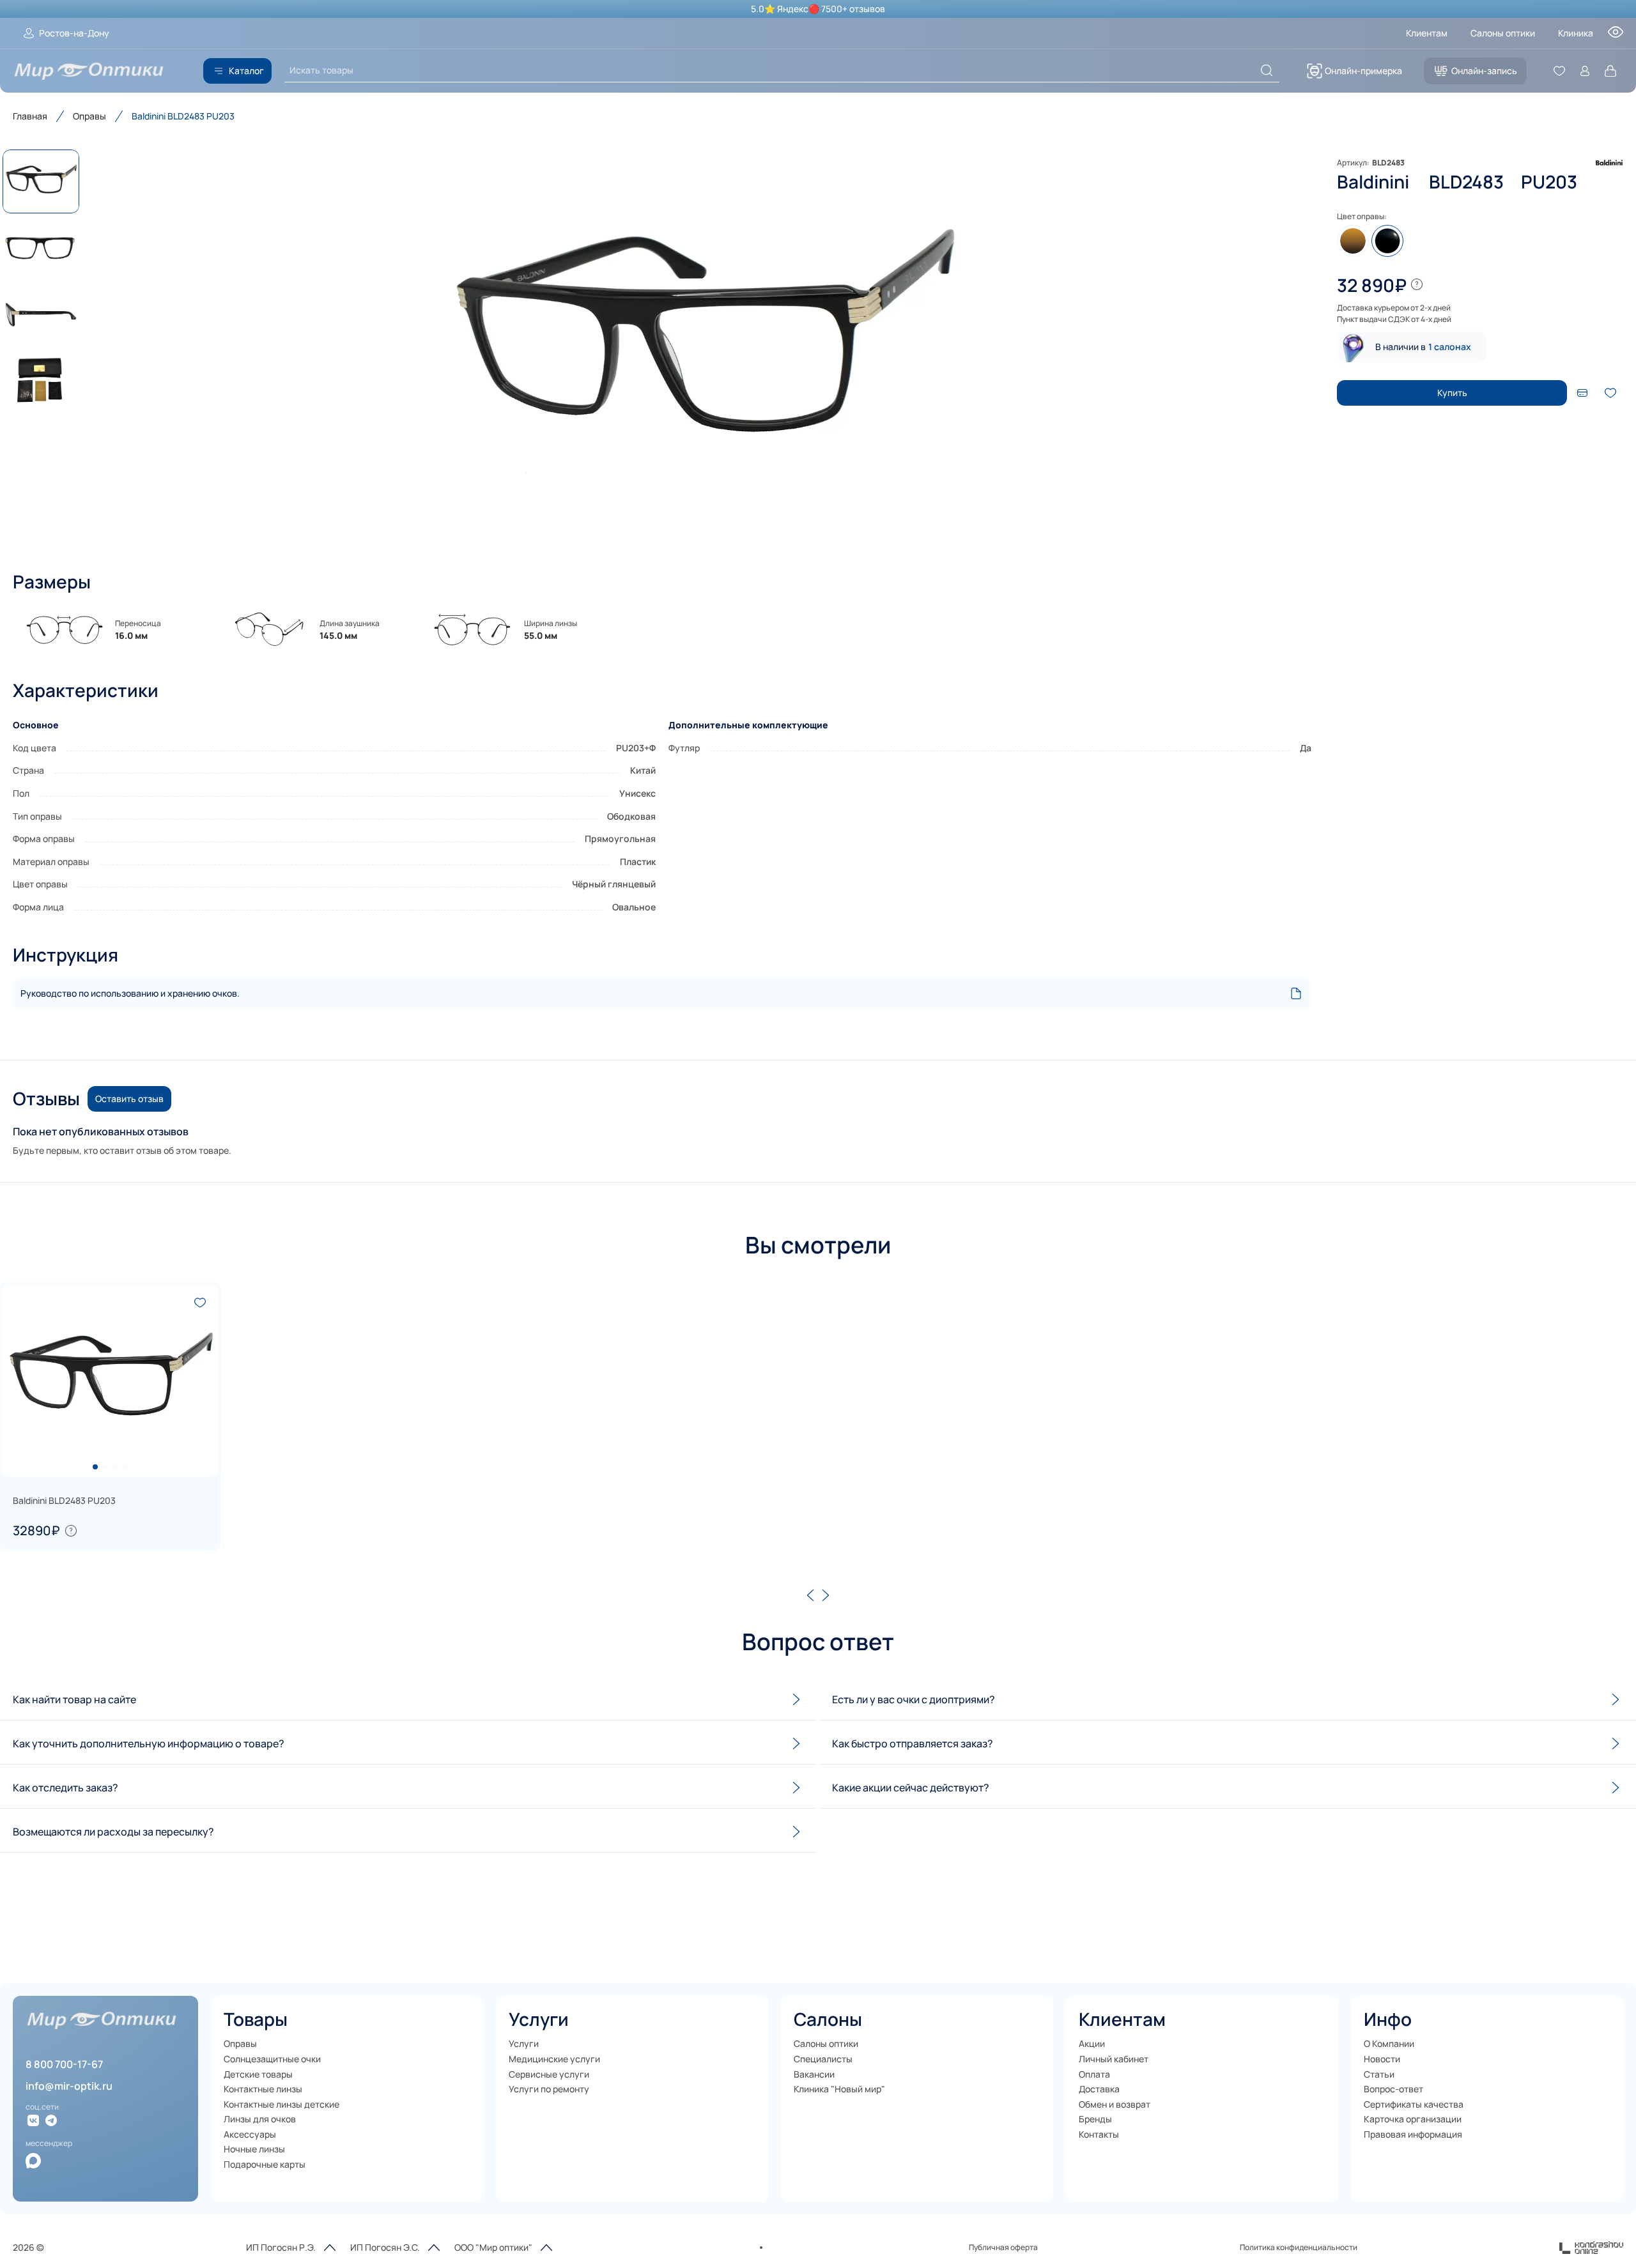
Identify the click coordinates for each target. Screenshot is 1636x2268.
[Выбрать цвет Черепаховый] (1353, 241)
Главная (30, 116)
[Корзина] (1610, 71)
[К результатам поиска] (1267, 70)
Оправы (89, 116)
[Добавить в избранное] (1610, 393)
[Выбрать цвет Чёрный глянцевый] (1387, 241)
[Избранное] (1559, 71)
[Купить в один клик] (1582, 393)
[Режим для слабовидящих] (1616, 36)
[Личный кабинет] (1585, 71)
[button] (703, 348)
